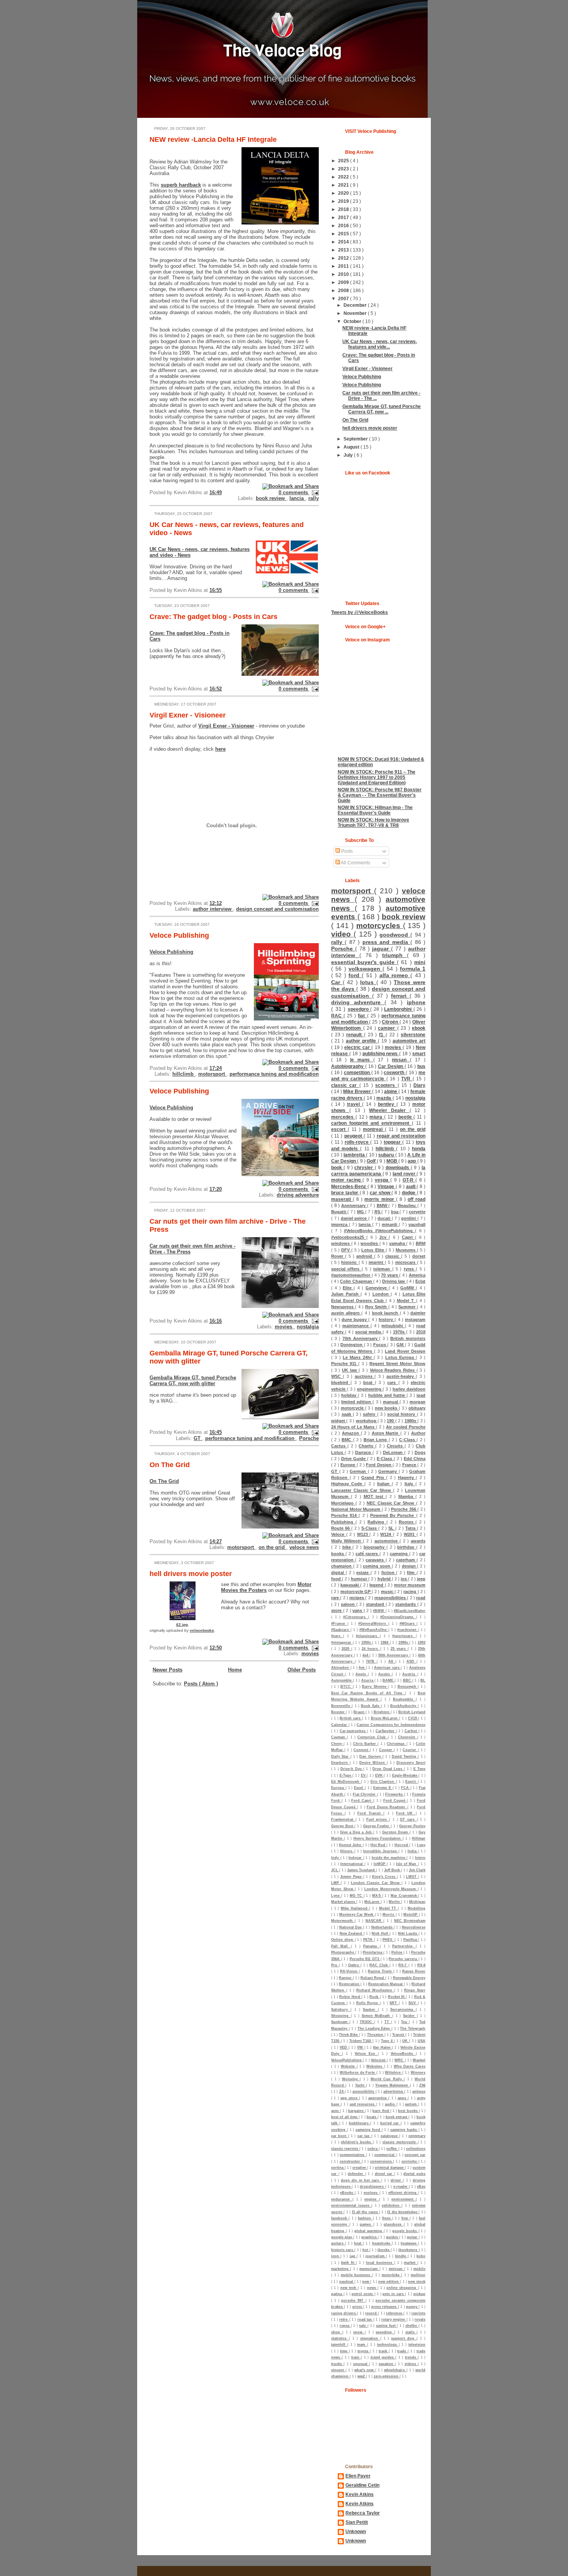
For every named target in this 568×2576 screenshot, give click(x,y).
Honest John (351, 1845)
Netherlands (383, 1927)
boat (369, 1382)
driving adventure (298, 1195)
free (406, 2218)
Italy (410, 1484)
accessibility (364, 2091)
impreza (340, 1224)
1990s (404, 1643)
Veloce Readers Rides (393, 1370)
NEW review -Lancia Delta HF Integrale (213, 139)
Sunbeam (340, 2022)
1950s (367, 1643)
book (337, 1167)
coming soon (377, 1566)
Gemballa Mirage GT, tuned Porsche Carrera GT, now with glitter (193, 1381)
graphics (370, 2237)
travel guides (383, 2357)
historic (350, 1262)
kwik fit (349, 2263)
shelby (412, 2326)
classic (393, 1256)
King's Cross (384, 1877)
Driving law (394, 1281)
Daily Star (341, 1756)
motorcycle (353, 1408)
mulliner (418, 2275)
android (365, 1256)
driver (397, 2180)
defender (356, 2174)
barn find (381, 2111)
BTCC (346, 1687)
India (413, 1851)
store (337, 1610)
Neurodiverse (414, 1927)
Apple (362, 1674)
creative (360, 2168)
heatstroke (382, 2243)
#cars (337, 1636)
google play (342, 2237)
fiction (389, 1573)
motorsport (212, 1074)
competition (358, 1072)
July (349, 455)
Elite (348, 1288)
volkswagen (366, 969)
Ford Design (379, 1465)
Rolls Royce (368, 2003)
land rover (405, 1174)
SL (392, 1528)
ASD (412, 1661)
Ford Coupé (395, 1801)
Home (235, 1670)
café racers (367, 1554)
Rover (338, 1256)
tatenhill (339, 2345)
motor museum (410, 1585)
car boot (340, 2136)
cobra (373, 2149)
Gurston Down (396, 1832)
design (410, 1566)
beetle (406, 1117)
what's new (365, 2370)
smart (419, 1053)
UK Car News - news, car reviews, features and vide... (380, 344)
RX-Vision (349, 1971)
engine (372, 2199)
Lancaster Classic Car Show (362, 1490)
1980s (411, 1421)
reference (395, 2313)
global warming (369, 2231)
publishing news (381, 1053)
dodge (409, 1193)
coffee (392, 2149)
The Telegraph (413, 2028)
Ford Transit (370, 1813)
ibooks (384, 2250)
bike (348, 1547)
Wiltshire (394, 2073)
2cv (384, 1237)
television (417, 2345)
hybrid (385, 1579)
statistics (340, 2338)
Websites (375, 2066)
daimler (418, 1313)
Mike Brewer (358, 1091)
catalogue (390, 2136)
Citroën (391, 1022)
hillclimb (184, 1074)
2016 (344, 225)
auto (336, 2111)
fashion (365, 2218)
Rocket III (397, 1997)
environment (404, 2199)
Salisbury (341, 2010)
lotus (368, 982)
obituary (417, 1408)
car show (381, 1193)
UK (406, 2041)
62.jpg (182, 1625)
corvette (417, 1212)
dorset (419, 1256)
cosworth (395, 1072)
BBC (408, 1680)
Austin (385, 1674)
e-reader (401, 2187)
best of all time (345, 2117)
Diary (419, 1085)
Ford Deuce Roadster (387, 1807)
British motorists (408, 1338)
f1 (382, 1035)
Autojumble (342, 1680)
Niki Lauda (408, 1933)
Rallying (377, 1522)
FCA (406, 1788)
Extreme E (383, 1788)
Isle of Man (407, 1864)
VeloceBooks (403, 2054)
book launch (386, 1313)
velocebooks (202, 1630)
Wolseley (351, 2079)
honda (419, 1149)
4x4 (366, 1655)
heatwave (409, 2243)
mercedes (343, 1117)
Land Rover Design (405, 1351)
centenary (417, 2136)
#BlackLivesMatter (410, 1611)
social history (402, 1414)
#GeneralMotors (373, 1624)
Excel (359, 1788)
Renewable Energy (409, 1978)
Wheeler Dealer (389, 1110)
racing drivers (344, 2313)
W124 (387, 1534)
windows (341, 1243)
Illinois (347, 1851)
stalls (411, 2332)
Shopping (341, 2016)
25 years (399, 1649)
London (382, 1294)
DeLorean (394, 1452)
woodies (370, 1243)
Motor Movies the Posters (266, 1587)
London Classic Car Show (376, 1883)
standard (376, 1604)
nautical (347, 2282)
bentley (387, 1104)
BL (423, 1680)
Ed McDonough (346, 1782)
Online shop (343, 1940)
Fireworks (395, 1794)
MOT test (375, 1496)
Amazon (351, 1433)
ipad (421, 1395)
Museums (406, 1250)
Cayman (339, 1737)
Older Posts (302, 1670)
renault (355, 1035)
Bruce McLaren (385, 1718)
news (372, 2288)
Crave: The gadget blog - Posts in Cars (213, 617)
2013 (344, 250)
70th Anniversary (361, 1338)
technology (388, 2345)
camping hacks (404, 2130)
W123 (363, 1534)
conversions (382, 2161)
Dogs (420, 1452)
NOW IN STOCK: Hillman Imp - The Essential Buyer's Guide (375, 810)
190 (391, 1421)
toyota (364, 2351)
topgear (393, 1142)
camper (388, 1028)
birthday (407, 1547)
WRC (400, 2060)
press (358, 2307)
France (410, 1465)
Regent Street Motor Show (397, 1364)
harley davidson (409, 1389)
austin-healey (401, 1376)
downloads (398, 1167)
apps (403, 2098)
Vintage (387, 1186)
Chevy (337, 1744)
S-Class (370, 1528)
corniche (410, 2161)
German (359, 1471)
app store (350, 2098)
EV (364, 1775)
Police (397, 1952)
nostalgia (308, 1327)
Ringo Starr (415, 1990)
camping (400, 1554)
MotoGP (411, 1915)
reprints (418, 2313)
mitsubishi (393, 1326)
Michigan (417, 1902)
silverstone (413, 1035)
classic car (345, 1085)
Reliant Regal (373, 1978)
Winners (418, 2073)
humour (360, 1579)
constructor (351, 2161)
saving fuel (386, 2326)
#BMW (379, 1611)
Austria (410, 1674)
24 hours (371, 1649)
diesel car (384, 2174)
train (356, 2357)
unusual (361, 2364)
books (338, 1554)
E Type (419, 1769)
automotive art (409, 1041)
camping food (369, 2130)
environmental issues (351, 2205)
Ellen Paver (358, 2476)
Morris (389, 1915)
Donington (352, 1345)
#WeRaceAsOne (374, 1630)
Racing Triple (381, 1971)
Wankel (419, 2060)
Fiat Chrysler (365, 1794)
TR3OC (367, 2022)
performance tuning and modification (274, 1074)
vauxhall (417, 1224)
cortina (338, 2168)
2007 (344, 298)
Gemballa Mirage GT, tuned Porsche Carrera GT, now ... (382, 409)
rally (314, 498)
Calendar (340, 1725)
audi (412, 1186)
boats (372, 2117)
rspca (345, 2326)
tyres (410, 1269)
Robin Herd (350, 1997)
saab (347, 1414)
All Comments (355, 863)
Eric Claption (383, 1782)
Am (362, 1668)
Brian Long (376, 1440)
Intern (420, 1858)
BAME (389, 1680)
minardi (390, 1224)
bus (421, 1066)
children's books (357, 2142)
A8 (392, 1661)
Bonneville (341, 1706)
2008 (344, 290)
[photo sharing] (183, 1618)
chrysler (364, 1167)
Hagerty (407, 1478)
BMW (383, 1206)
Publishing (343, 1522)
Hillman (419, 1838)
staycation (370, 2338)
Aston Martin (386, 1433)
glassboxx (394, 2224)
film (412, 1573)
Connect (362, 1750)
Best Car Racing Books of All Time (368, 1693)
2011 (344, 266)
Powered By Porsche (393, 1515)
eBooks (347, 2193)
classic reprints (345, 2149)
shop (337, 2332)
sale (363, 2326)
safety (370, 1414)
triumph (395, 955)
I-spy (421, 1845)
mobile (419, 2269)
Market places (344, 1902)
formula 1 (413, 969)
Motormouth (343, 1921)
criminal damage (390, 2168)
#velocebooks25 (349, 1237)
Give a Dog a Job (357, 1832)
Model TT (389, 1908)
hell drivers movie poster (191, 1574)
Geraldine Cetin (362, 2485)
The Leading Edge (374, 2028)
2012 (344, 258)
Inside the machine (389, 1858)
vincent (338, 2370)
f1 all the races (366, 2212)
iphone (416, 1002)
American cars (387, 1668)
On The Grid (170, 1465)
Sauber (370, 2010)
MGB (392, 1161)
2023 (344, 169)
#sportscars (404, 1636)
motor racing (347, 1180)
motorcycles (380, 926)
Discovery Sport (411, 1763)
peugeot (354, 1136)
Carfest (412, 1731)
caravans (375, 1560)
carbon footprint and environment (372, 1123)
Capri (408, 1237)
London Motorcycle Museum (391, 1889)
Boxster (338, 1712)
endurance (342, 2199)
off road (417, 1199)
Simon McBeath (377, 2016)
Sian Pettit (357, 2522)
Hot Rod (378, 1845)
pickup (419, 2294)
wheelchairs (395, 2370)
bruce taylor (345, 1193)
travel (355, 1104)
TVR (407, 1079)
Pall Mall (341, 1946)
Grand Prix (374, 1478)
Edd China (415, 1459)
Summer (408, 1307)
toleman (383, 1269)
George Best (343, 1826)
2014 (344, 242)
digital (338, 1573)
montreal (374, 1129)
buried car (390, 2123)
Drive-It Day (352, 1769)
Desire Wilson (373, 1763)
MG (361, 1212)
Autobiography (348, 1066)
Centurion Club (373, 1737)
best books (408, 2111)
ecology (371, 2193)
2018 (344, 209)
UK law (350, 1370)
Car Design (391, 1066)
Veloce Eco (366, 2054)
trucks (337, 2364)
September (356, 439)
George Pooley (412, 1826)
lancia (297, 498)
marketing (341, 2269)
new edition (389, 2282)
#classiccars (368, 1636)
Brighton (382, 1712)
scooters (386, 1085)
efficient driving (403, 2193)
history (387, 1319)
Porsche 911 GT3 (365, 1959)
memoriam (369, 2269)
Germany (389, 1471)
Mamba (407, 1496)
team (362, 2345)
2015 (344, 234)
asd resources (363, 2104)
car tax (364, 2136)
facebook (340, 2218)
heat (358, 2243)
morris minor (380, 1199)
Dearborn (340, 1763)
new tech (349, 2288)
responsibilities (391, 1598)
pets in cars (394, 2294)
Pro (335, 1965)
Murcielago (343, 1503)
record (372, 2313)
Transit (399, 2035)
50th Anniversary (394, 1655)
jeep (421, 1579)
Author (418, 1433)
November (356, 313)
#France (339, 1624)
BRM (421, 1243)
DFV (346, 1250)
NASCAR (374, 1921)
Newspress (343, 1307)
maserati (342, 1199)
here (220, 749)
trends (411, 2357)
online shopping (402, 2288)
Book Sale (371, 1706)
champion (342, 1566)
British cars (351, 1718)
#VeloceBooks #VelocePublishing (379, 1231)
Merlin (395, 1902)
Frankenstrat (343, 1819)
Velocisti (379, 2060)
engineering (370, 1389)
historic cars (343, 2250)
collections (416, 2149)
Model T (406, 1301)
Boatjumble (404, 1699)
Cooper (386, 1750)
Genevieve (377, 1288)
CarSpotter (386, 1731)
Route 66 (341, 1528)
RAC (337, 1016)
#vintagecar (342, 1643)
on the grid (272, 1547)
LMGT (412, 1877)
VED (344, 2047)
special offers (346, 1269)
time (344, 2351)
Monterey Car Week (357, 1915)
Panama (371, 1946)
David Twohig (405, 1756)
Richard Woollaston (375, 1990)
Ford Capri (362, 1801)
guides (393, 2237)
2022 (344, 177)
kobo (421, 2256)
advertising (394, 2091)
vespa (383, 1180)
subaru (387, 1155)
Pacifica (411, 1940)
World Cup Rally (387, 2079)
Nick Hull (381, 1933)
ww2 (362, 2376)
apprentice (378, 2098)
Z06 (422, 2085)
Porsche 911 (345, 1364)
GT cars (408, 1819)
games (366, 2224)
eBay (421, 2187)
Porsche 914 (345, 1515)
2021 (344, 185)
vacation (387, 2364)
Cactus (339, 1446)
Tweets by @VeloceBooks (360, 612)
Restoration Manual (386, 1984)
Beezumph (408, 1687)
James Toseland (361, 1870)
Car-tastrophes (353, 1731)
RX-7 (403, 1965)
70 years (390, 1275)
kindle (401, 2256)
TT (388, 2022)
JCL (335, 1870)
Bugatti (339, 1212)
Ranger (346, 1978)
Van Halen (382, 2047)
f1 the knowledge (403, 2212)
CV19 (413, 1718)
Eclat (420, 1281)
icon (336, 2256)
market (411, 2263)
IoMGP (380, 1864)
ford (355, 975)
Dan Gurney (371, 1756)
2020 (344, 193)
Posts (346, 851)
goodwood (395, 935)
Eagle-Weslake (406, 1775)
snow (359, 2332)
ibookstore (408, 2250)
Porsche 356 (404, 1509)
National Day (351, 1927)
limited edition (357, 1402)
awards (418, 1541)
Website (349, 2066)
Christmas (396, 1744)
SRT (394, 2003)
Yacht (361, 2085)
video (342, 934)
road (421, 1598)
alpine (391, 1091)
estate (363, 1573)
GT (198, 1438)
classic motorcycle (400, 2142)
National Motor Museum (356, 1509)
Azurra (368, 1680)
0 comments (294, 492)
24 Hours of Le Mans (354, 1427)
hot (366, 2250)
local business (380, 2263)
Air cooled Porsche (406, 1427)
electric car (358, 1047)
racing (410, 1592)
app (412, 1161)
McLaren (372, 1902)
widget (339, 1421)
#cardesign (408, 1630)
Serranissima (403, 2010)
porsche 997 (353, 2301)
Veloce (339, 1534)
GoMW (408, 1288)
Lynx (336, 1896)
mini (420, 962)
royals (420, 2319)
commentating (353, 2155)
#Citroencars (356, 1617)
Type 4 (387, 2041)
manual (391, 1402)
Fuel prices (378, 1819)
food (337, 1579)
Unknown (356, 2531)
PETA (369, 1940)
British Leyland (412, 1712)
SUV (413, 2003)
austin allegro (346, 1313)
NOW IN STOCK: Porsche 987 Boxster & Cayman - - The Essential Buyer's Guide (380, 795)
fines (387, 2218)
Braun (360, 1712)
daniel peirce (355, 1218)
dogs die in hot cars (361, 2180)
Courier (410, 1750)
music (388, 1592)
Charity (367, 1446)
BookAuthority (404, 1706)
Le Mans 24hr (358, 1357)
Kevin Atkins (360, 2494)
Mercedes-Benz (349, 1186)
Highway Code (348, 1484)
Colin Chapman (356, 1281)
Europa (338, 1788)
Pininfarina (373, 1952)
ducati (385, 1218)
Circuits (396, 1446)
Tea (405, 2022)
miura (377, 1117)
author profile (362, 1041)
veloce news (304, 1547)
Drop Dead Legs (388, 1769)
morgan (417, 1402)
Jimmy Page (351, 1877)
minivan (396, 2269)
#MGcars (408, 1624)
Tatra (411, 1528)
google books (405, 2231)
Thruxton (376, 2035)
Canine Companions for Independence (391, 1725)
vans (358, 1610)
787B (371, 1661)
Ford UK (406, 1813)
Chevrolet (407, 1737)
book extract (397, 2117)
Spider (410, 2016)
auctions (365, 1376)
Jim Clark (417, 1870)
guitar (413, 2237)
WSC (337, 1376)
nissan (401, 1060)
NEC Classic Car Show (392, 1503)
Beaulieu (408, 1206)
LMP (336, 1883)
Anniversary (354, 1206)
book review (271, 498)
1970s (400, 1332)
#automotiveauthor (351, 1275)
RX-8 (421, 1965)
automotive (387, 1541)
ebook (419, 1028)
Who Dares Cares (410, 2066)
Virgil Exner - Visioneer (188, 715)
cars (393, 1382)
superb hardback (181, 185)
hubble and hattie (387, 1395)
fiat (362, 1016)
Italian (384, 1484)
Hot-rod (402, 1845)
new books (387, 1408)
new (366, 2282)
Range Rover (414, 1971)
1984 (385, 1643)
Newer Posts (168, 1670)
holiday (349, 1395)
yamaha (398, 1243)
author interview (213, 909)
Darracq (364, 1452)
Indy (336, 1858)
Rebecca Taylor (363, 2513)
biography (375, 1547)
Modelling (417, 1908)
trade (402, 2351)
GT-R (409, 1180)
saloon (349, 1604)
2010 (344, 274)
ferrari (400, 996)
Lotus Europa (401, 1357)
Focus (380, 1345)
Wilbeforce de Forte (358, 2073)
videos (411, 2364)
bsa (395, 1212)
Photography (343, 1952)
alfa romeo (395, 975)
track (384, 2351)
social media (369, 1332)
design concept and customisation (277, 909)
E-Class (385, 1459)
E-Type (346, 1775)
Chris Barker (366, 1744)
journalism (376, 2256)
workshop (367, 1421)
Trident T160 (361, 2041)
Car (337, 982)
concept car (415, 2155)
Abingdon (341, 1668)
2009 (344, 282)
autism (412, 2104)
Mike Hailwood (355, 1908)
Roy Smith (377, 1307)
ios (404, 1579)
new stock (417, 2282)
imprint (377, 1262)
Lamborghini (399, 1009)
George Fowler (377, 1826)
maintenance (356, 1326)
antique (419, 2091)
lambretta (355, 1155)
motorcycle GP (356, 1592)
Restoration (350, 1984)
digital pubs (414, 2174)
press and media (386, 942)
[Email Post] (314, 492)
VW (361, 2047)
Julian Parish (346, 1294)
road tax (365, 2319)
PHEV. (389, 1940)
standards (406, 1604)
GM (400, 1345)
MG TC (357, 1896)
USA (422, 2041)
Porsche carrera (403, 1959)
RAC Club (379, 1965)
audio (391, 2104)
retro (344, 2319)
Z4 (342, 2091)
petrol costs (363, 2294)
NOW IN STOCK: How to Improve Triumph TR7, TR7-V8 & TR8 (373, 822)
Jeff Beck (393, 1870)
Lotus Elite (373, 1250)
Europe (348, 1465)
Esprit (412, 1782)
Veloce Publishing (179, 935)
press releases (385, 2307)
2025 (344, 161)
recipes (357, 1598)
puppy (412, 2307)
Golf (372, 1161)
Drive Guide (354, 1459)
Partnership (404, 1946)
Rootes (407, 1522)
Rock (374, 1997)
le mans (362, 1060)
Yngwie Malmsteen (393, 2085)
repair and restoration (401, 1136)
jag (353, 2256)
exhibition (392, 2205)
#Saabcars (341, 1630)
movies (284, 1327)
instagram (415, 1319)
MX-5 (377, 1896)
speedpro (359, 1009)
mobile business (356, 2275)
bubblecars (360, 2123)
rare (336, 1598)
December (356, 305)
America (417, 1275)
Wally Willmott (347, 1541)
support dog (404, 2338)
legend (377, 1585)
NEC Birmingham (410, 1921)
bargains (356, 2111)
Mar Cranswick (405, 1896)
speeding (385, 2332)
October (353, 321)
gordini (409, 1218)
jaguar (382, 949)
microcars (406, 1262)
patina (337, 2294)
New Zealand (352, 1933)
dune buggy (355, 1319)
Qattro (354, 1965)
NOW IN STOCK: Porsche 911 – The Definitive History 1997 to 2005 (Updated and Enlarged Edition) (377, 777)
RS (378, 1212)
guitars (338, 2243)
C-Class (408, 1440)
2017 (344, 217)
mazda (384, 1098)
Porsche (309, 1438)
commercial (385, 2155)
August (352, 447)
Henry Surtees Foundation (378, 1838)
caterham (406, 1560)
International (352, 1864)
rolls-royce (358, 1142)
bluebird (341, 1382)
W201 (410, 1534)
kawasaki (350, 1585)
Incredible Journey (381, 1851)
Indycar (356, 1858)
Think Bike (349, 2035)
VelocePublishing (347, 2060)
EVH (380, 1775)
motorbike (392, 2275)
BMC (347, 1440)
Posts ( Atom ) (201, 1684)
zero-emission (387, 2376)
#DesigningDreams (398, 1617)
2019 (344, 201)
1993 (422, 1643)
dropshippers (372, 2187)
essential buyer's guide (364, 962)
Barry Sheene (375, 1687)
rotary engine (394, 2319)
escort (339, 1129)
